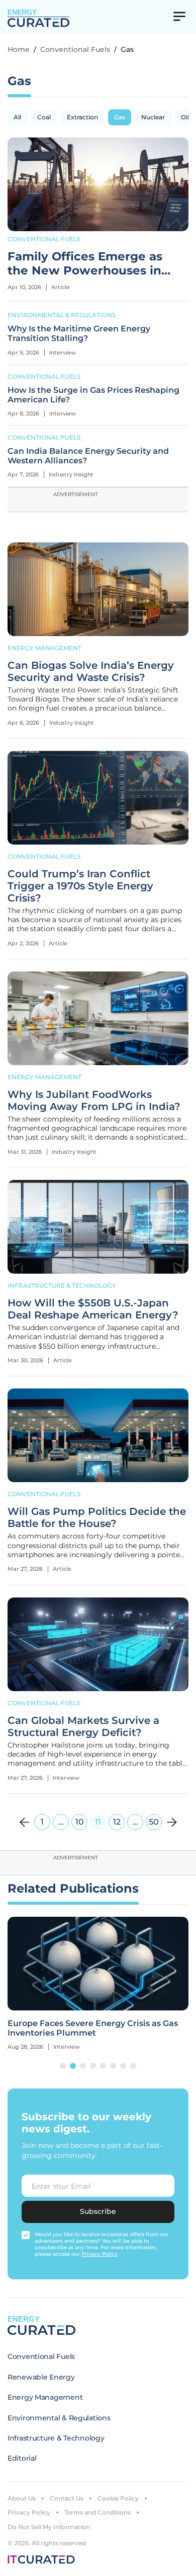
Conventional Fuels (75, 49)
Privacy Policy (29, 2512)
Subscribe (98, 2211)
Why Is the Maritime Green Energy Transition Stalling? (79, 333)
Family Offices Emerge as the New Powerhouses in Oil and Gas (85, 264)
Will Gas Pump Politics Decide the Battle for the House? (97, 1517)
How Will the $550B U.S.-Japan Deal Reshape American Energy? (93, 1309)
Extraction (82, 117)
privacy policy (100, 2254)
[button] (63, 2066)
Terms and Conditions (97, 2512)
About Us (22, 2498)
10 (80, 1822)
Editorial (22, 2458)
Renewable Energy (41, 2377)
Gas (120, 117)
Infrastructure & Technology (62, 1285)
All (17, 117)
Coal (44, 117)
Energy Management (44, 648)
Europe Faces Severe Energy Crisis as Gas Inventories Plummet (93, 2028)
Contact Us (67, 2498)
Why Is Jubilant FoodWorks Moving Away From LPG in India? (94, 1100)
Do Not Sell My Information (49, 2527)
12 (117, 1822)
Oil (185, 117)
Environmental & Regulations (62, 315)
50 (154, 1822)
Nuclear (153, 117)
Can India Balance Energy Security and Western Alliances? (88, 456)
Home (19, 49)
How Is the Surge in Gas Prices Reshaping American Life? (93, 395)
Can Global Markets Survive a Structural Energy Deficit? (83, 1726)
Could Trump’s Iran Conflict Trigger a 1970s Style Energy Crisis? (80, 886)
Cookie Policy (118, 2498)
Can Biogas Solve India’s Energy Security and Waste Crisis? (91, 671)
